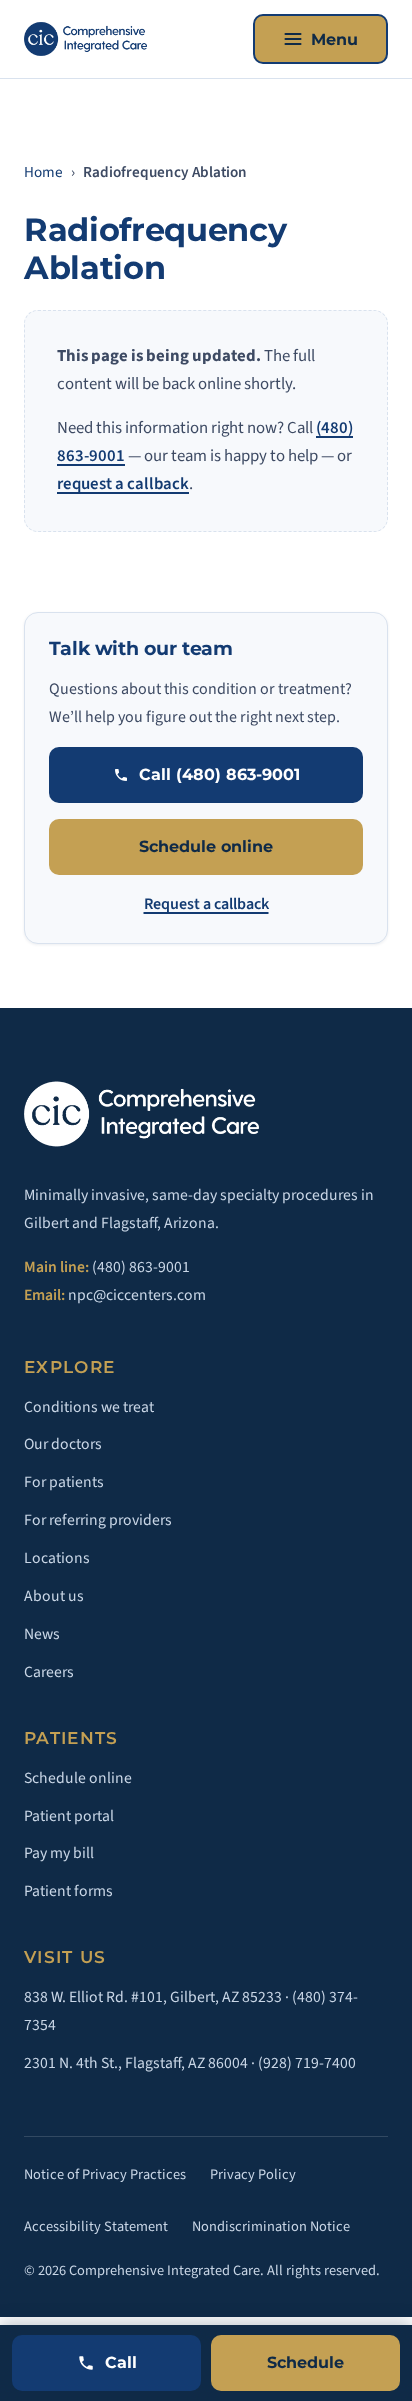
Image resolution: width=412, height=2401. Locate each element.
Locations (57, 1558)
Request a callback (206, 904)
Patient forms (68, 1891)
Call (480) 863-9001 (219, 774)
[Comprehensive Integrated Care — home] (85, 39)
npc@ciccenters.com (137, 1295)
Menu (334, 39)
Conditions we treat (89, 1407)
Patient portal (69, 1816)
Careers (49, 1672)
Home (43, 172)
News (42, 1634)
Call (121, 2362)
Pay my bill (59, 1853)
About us (54, 1596)
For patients (64, 1482)
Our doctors (63, 1444)
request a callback (123, 484)
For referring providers (98, 1520)
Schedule (305, 2362)
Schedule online (206, 846)
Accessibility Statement (96, 2226)
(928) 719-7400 (307, 2063)
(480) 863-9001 (141, 1267)
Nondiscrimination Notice (271, 2226)
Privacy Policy (253, 2174)
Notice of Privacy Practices (105, 2174)
